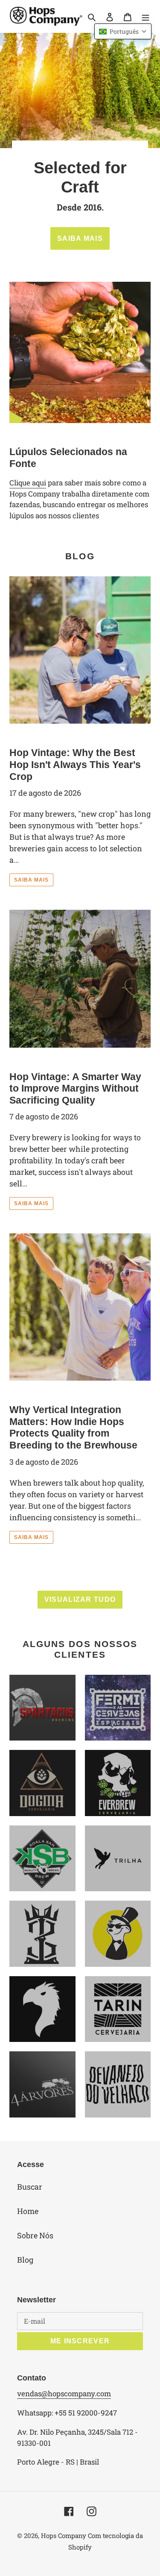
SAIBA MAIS (80, 238)
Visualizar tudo (80, 1599)
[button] (123, 31)
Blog (25, 2260)
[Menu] (145, 16)
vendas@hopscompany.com (64, 2393)
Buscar (30, 2187)
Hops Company (64, 2535)
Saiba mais (31, 880)
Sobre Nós (35, 2235)
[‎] (118, 1859)
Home (28, 2211)
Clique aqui (28, 483)
